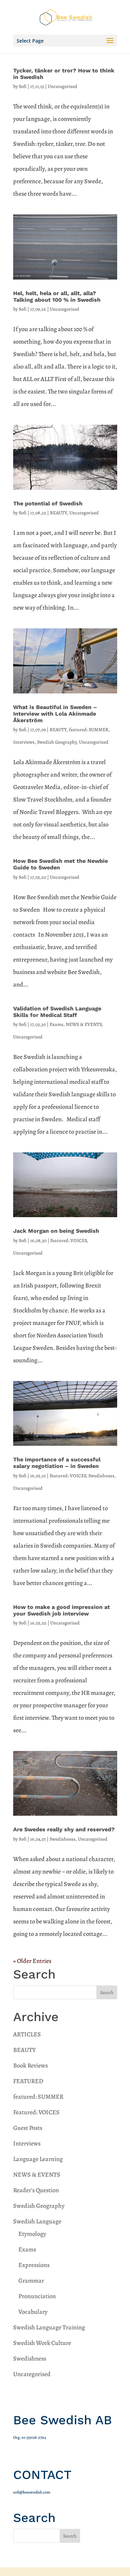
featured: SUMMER (89, 730)
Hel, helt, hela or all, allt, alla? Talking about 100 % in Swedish (57, 296)
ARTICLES (27, 2034)
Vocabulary (33, 2312)
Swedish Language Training (49, 2327)
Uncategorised (63, 86)
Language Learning (38, 2159)
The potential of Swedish (48, 503)
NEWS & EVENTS (84, 1024)
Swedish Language (37, 2221)
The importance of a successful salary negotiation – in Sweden (57, 1463)
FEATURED (28, 2081)
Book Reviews (31, 2065)
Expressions (34, 2265)
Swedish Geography (57, 742)
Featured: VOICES (68, 1241)
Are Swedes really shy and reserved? (64, 1829)
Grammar (31, 2281)
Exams (57, 1024)
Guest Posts (28, 2128)
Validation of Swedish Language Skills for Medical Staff (57, 1012)
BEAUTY (58, 513)
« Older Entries (32, 1961)
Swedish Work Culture (42, 2343)
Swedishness (101, 1476)
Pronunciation (37, 2296)
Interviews (24, 742)
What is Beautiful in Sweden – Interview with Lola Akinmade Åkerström (55, 714)
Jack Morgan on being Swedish (56, 1231)
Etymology (32, 2234)
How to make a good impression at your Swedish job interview (62, 1610)
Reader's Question (36, 2190)
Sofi (23, 86)
